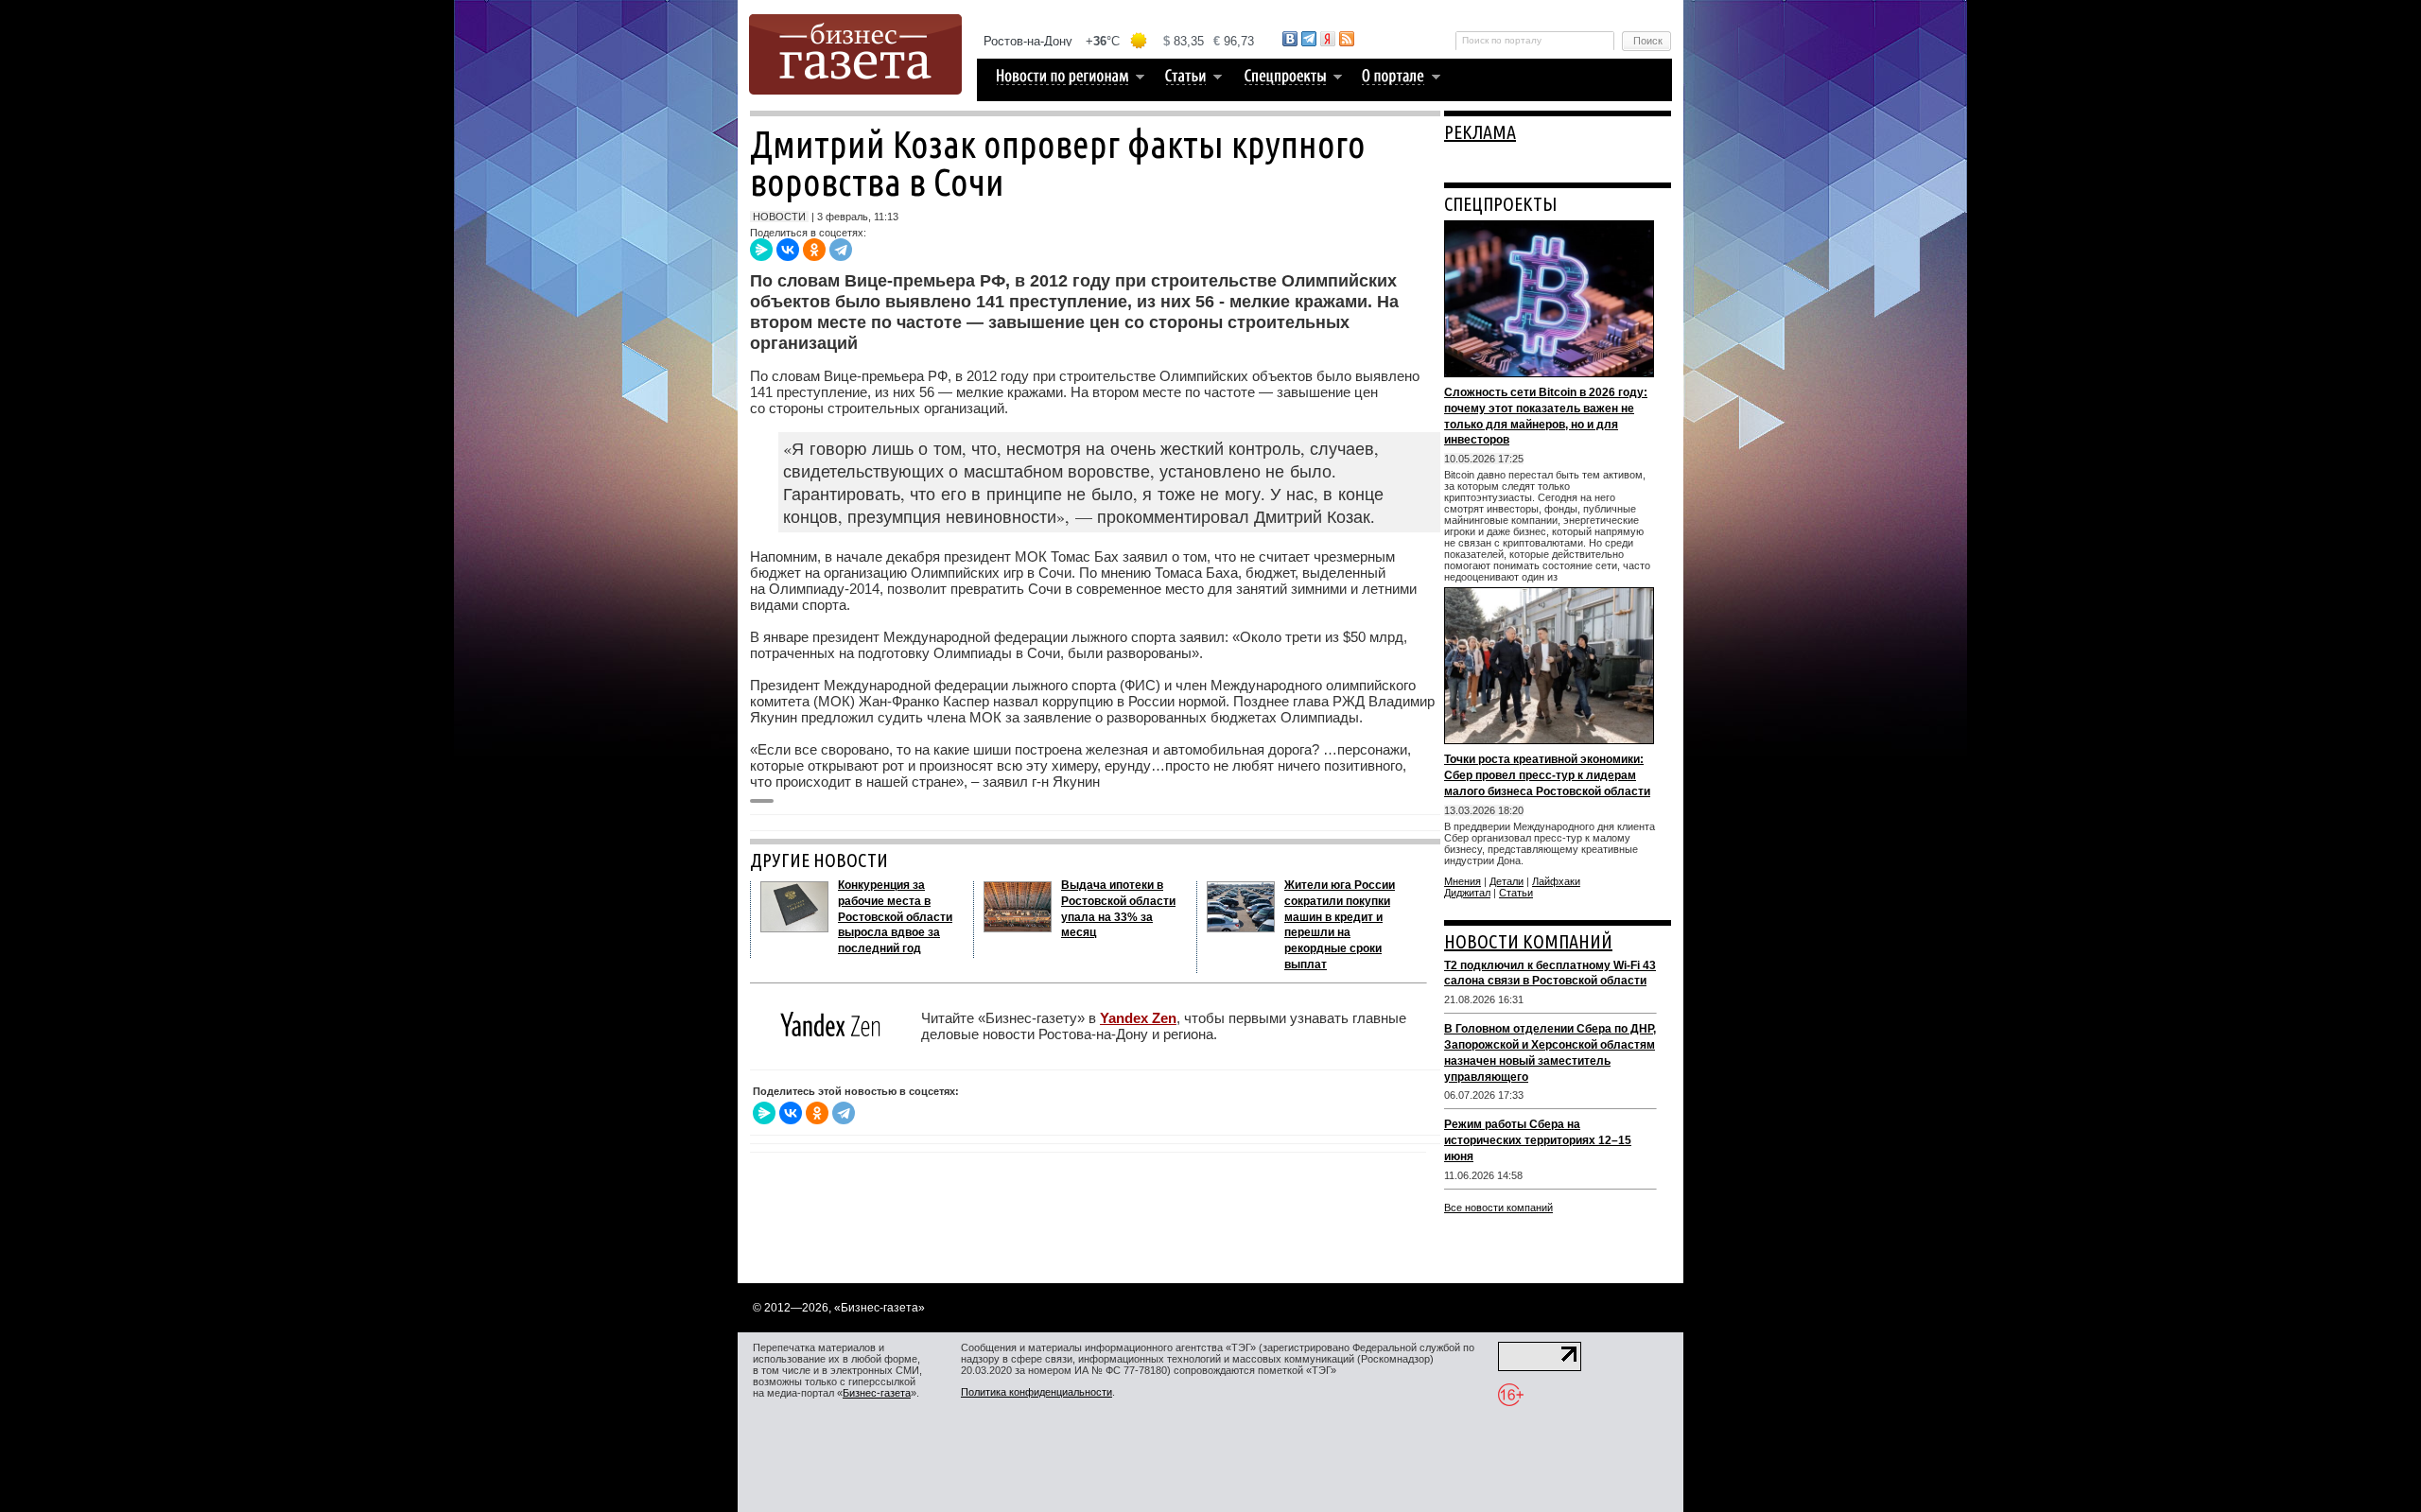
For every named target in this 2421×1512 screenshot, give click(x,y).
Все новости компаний (1498, 1208)
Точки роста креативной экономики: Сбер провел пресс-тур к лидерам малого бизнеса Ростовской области (1547, 775)
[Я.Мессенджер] (761, 250)
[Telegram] (841, 250)
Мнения (1463, 881)
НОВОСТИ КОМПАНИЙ (1528, 941)
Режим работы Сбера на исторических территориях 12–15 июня (1538, 1140)
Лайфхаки (1556, 881)
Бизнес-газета (877, 1393)
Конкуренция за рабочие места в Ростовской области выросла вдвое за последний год (895, 917)
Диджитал (1467, 893)
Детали (1507, 881)
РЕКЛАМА (1480, 132)
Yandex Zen (1138, 1018)
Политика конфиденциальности (1036, 1392)
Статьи (1516, 893)
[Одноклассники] (814, 250)
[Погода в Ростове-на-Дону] (1120, 41)
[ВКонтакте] (788, 250)
